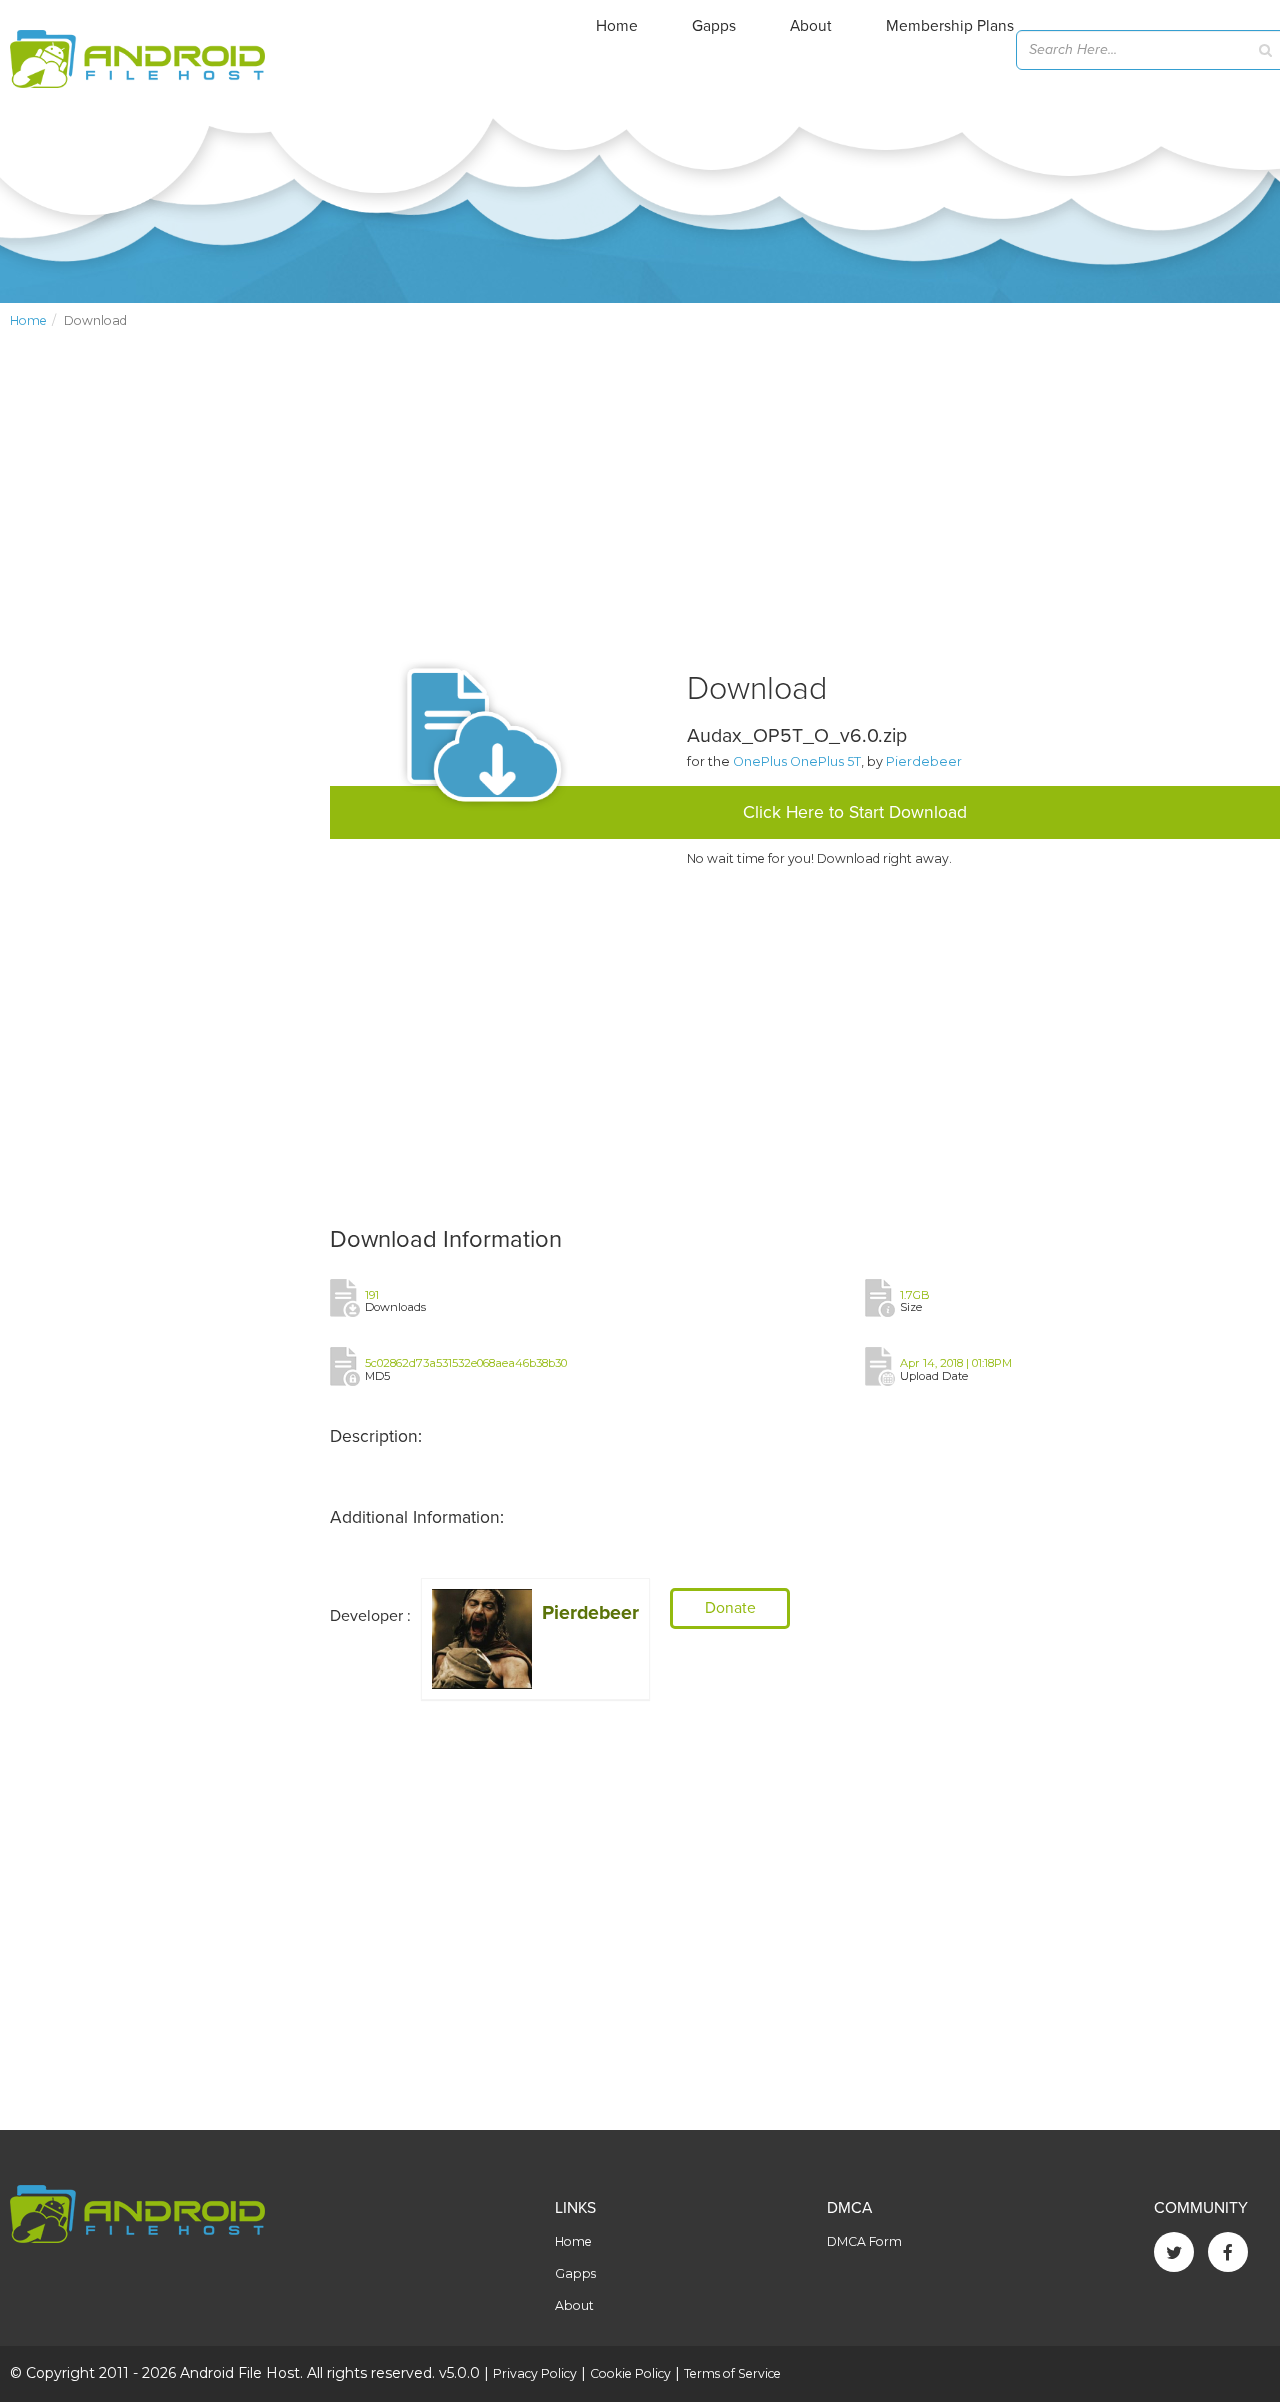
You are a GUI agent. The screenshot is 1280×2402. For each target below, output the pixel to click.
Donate (730, 1608)
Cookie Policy (630, 2373)
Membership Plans (950, 26)
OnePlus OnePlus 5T (797, 761)
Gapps (714, 26)
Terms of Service (732, 2373)
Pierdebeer (924, 761)
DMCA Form (864, 2241)
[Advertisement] (160, 676)
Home (617, 26)
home (28, 320)
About (811, 26)
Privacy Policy (535, 2373)
